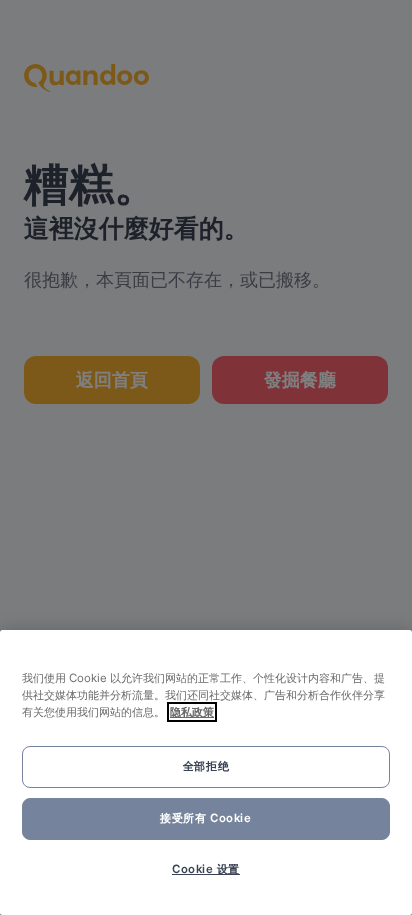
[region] (206, 772)
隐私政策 (192, 712)
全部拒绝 (206, 766)
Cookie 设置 (206, 869)
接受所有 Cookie (205, 818)
